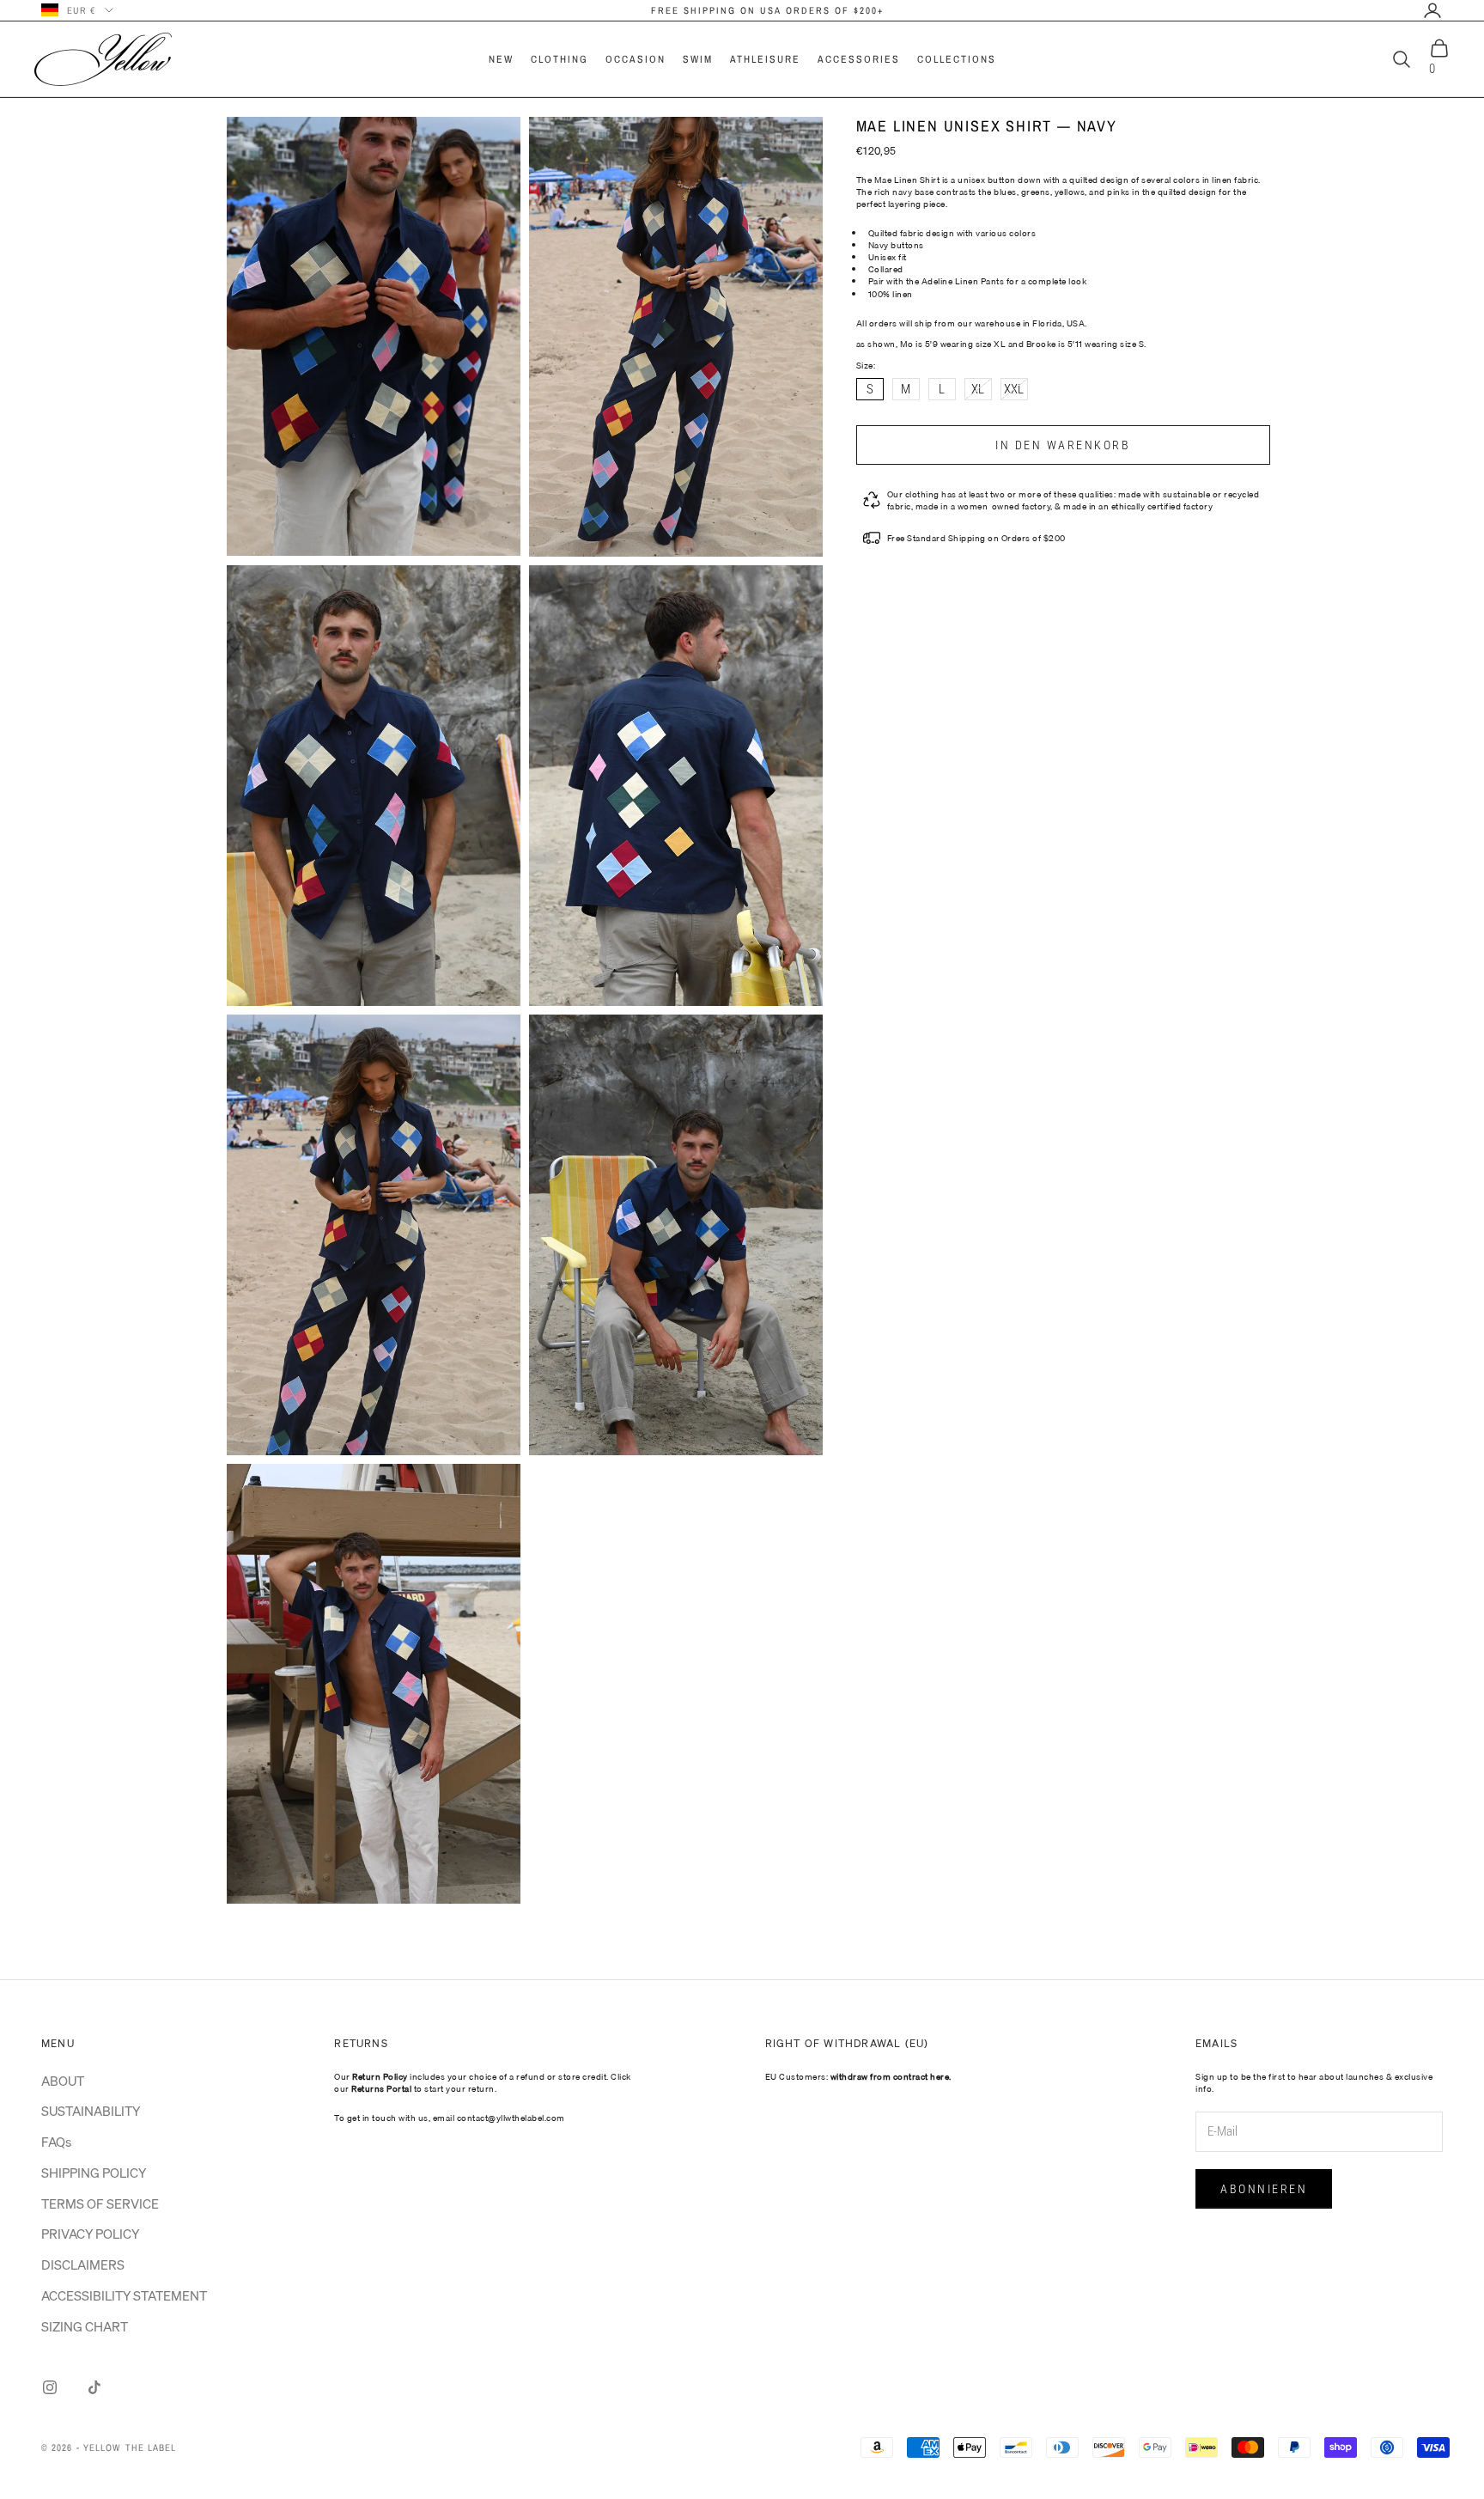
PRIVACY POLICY (90, 2234)
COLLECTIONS (957, 59)
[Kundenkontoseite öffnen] (1432, 10)
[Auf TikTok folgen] (94, 2387)
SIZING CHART (85, 2326)
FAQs (56, 2142)
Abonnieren (1264, 2189)
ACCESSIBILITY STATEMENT (124, 2295)
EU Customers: (858, 2076)
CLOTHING (560, 59)
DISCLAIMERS (83, 2264)
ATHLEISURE (765, 59)
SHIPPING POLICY (94, 2173)
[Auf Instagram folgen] (50, 2387)
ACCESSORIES (859, 59)
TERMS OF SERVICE (100, 2203)
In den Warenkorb (1063, 445)
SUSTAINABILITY (91, 2111)
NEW (501, 59)
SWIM (698, 59)
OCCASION (636, 59)
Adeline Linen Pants (963, 281)
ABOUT (63, 2081)
